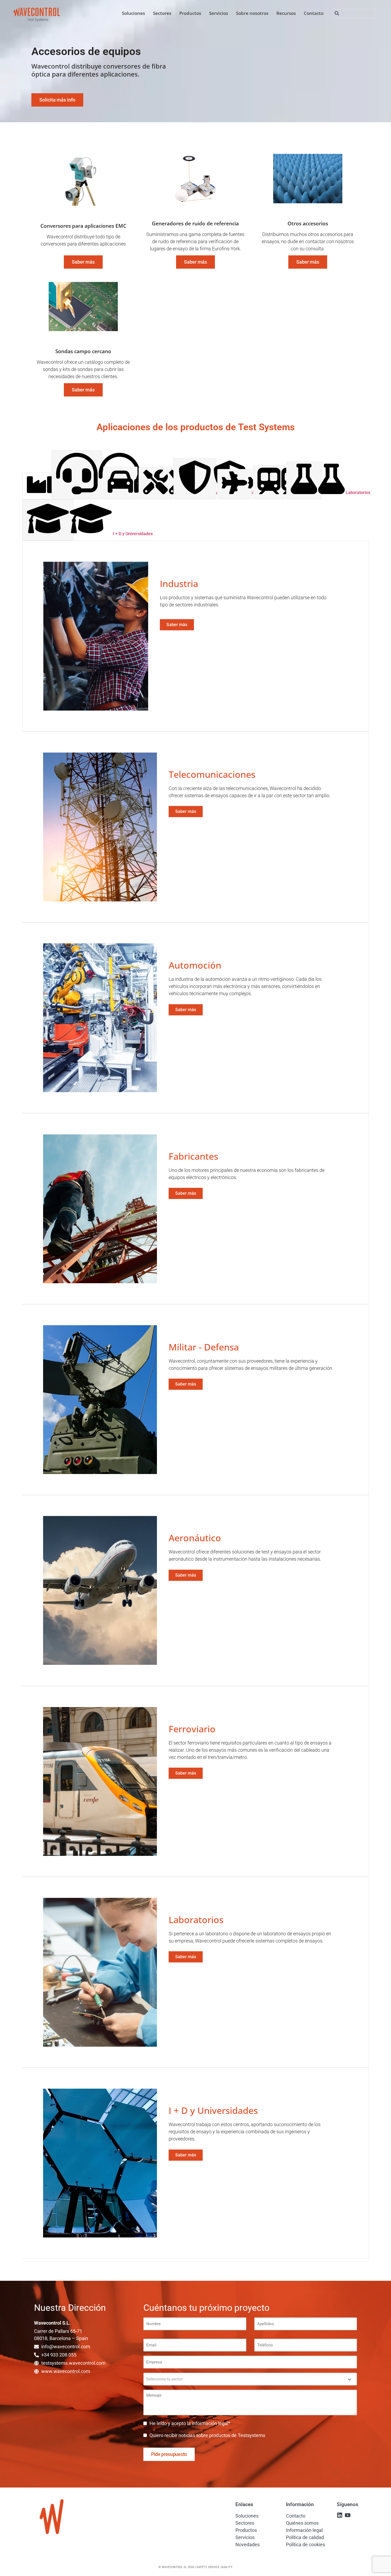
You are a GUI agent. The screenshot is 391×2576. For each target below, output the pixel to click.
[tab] (36, 486)
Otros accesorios (308, 223)
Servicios (219, 13)
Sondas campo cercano (83, 351)
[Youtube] (348, 2515)
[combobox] (354, 13)
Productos (190, 13)
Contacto (314, 13)
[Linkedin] (340, 2515)
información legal (210, 2423)
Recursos (286, 13)
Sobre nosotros (252, 13)
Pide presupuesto (169, 2454)
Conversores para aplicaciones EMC (83, 226)
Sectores (162, 13)
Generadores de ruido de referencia (195, 223)
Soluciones (133, 13)
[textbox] (245, 2379)
